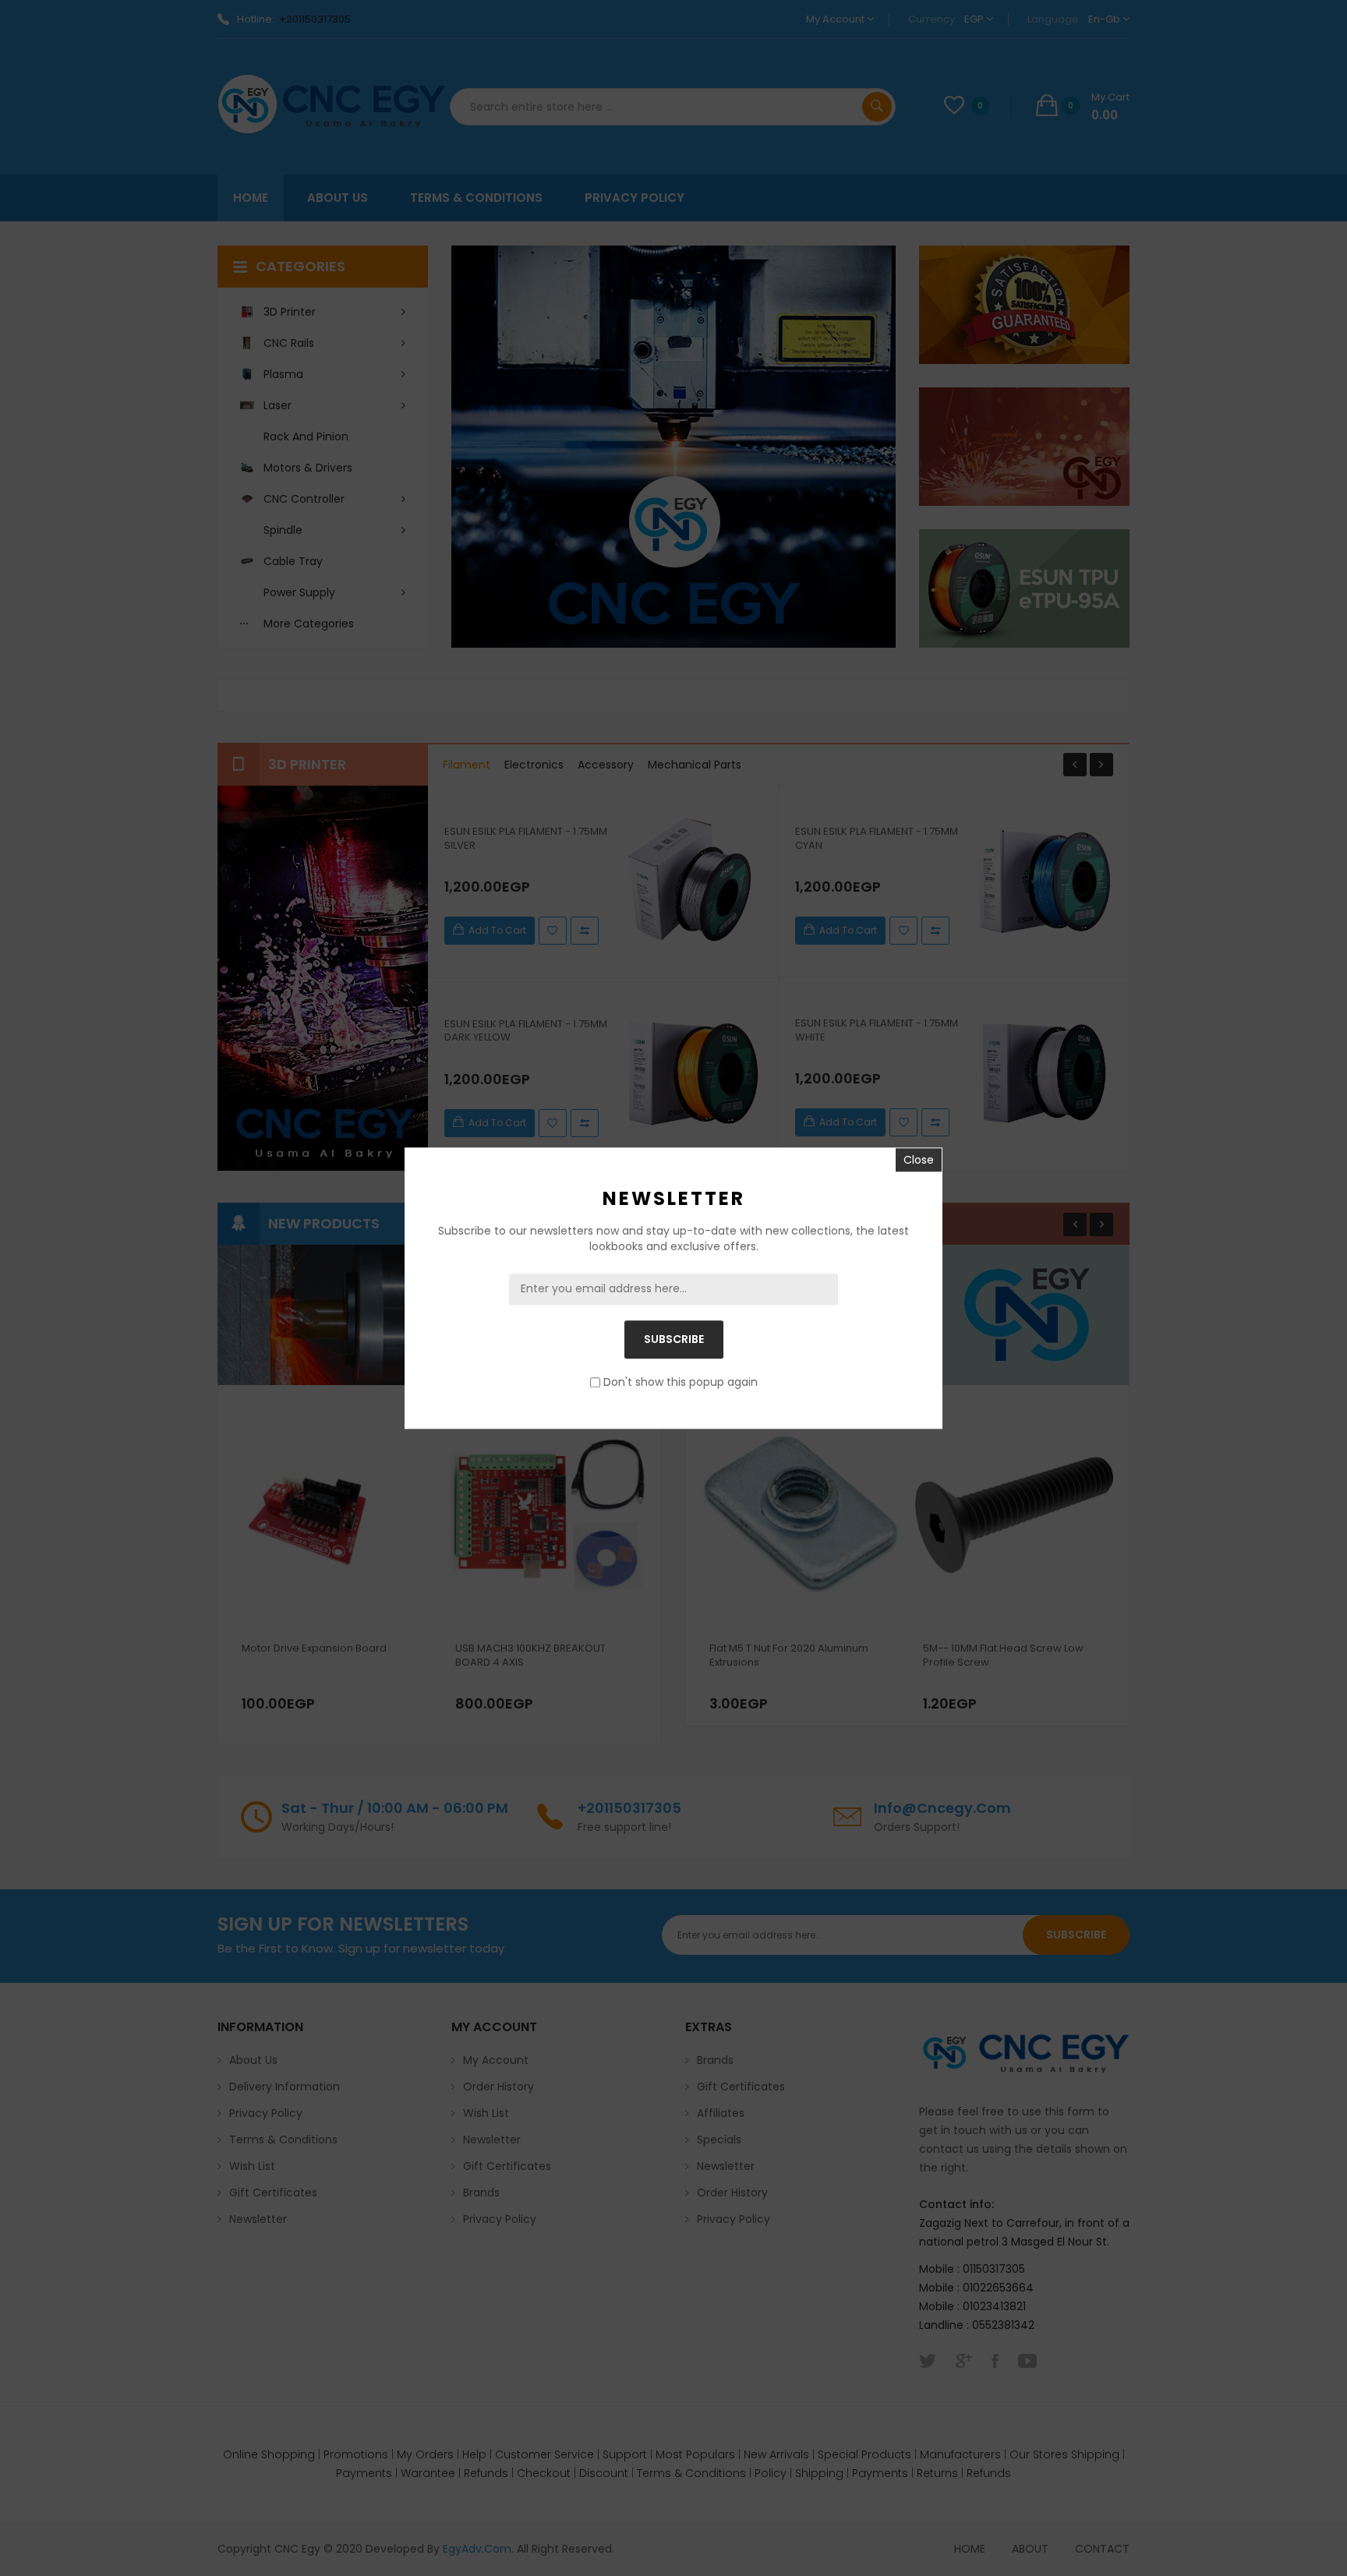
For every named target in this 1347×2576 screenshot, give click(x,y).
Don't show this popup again (681, 1382)
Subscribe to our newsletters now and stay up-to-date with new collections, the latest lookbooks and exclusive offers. (673, 1239)
